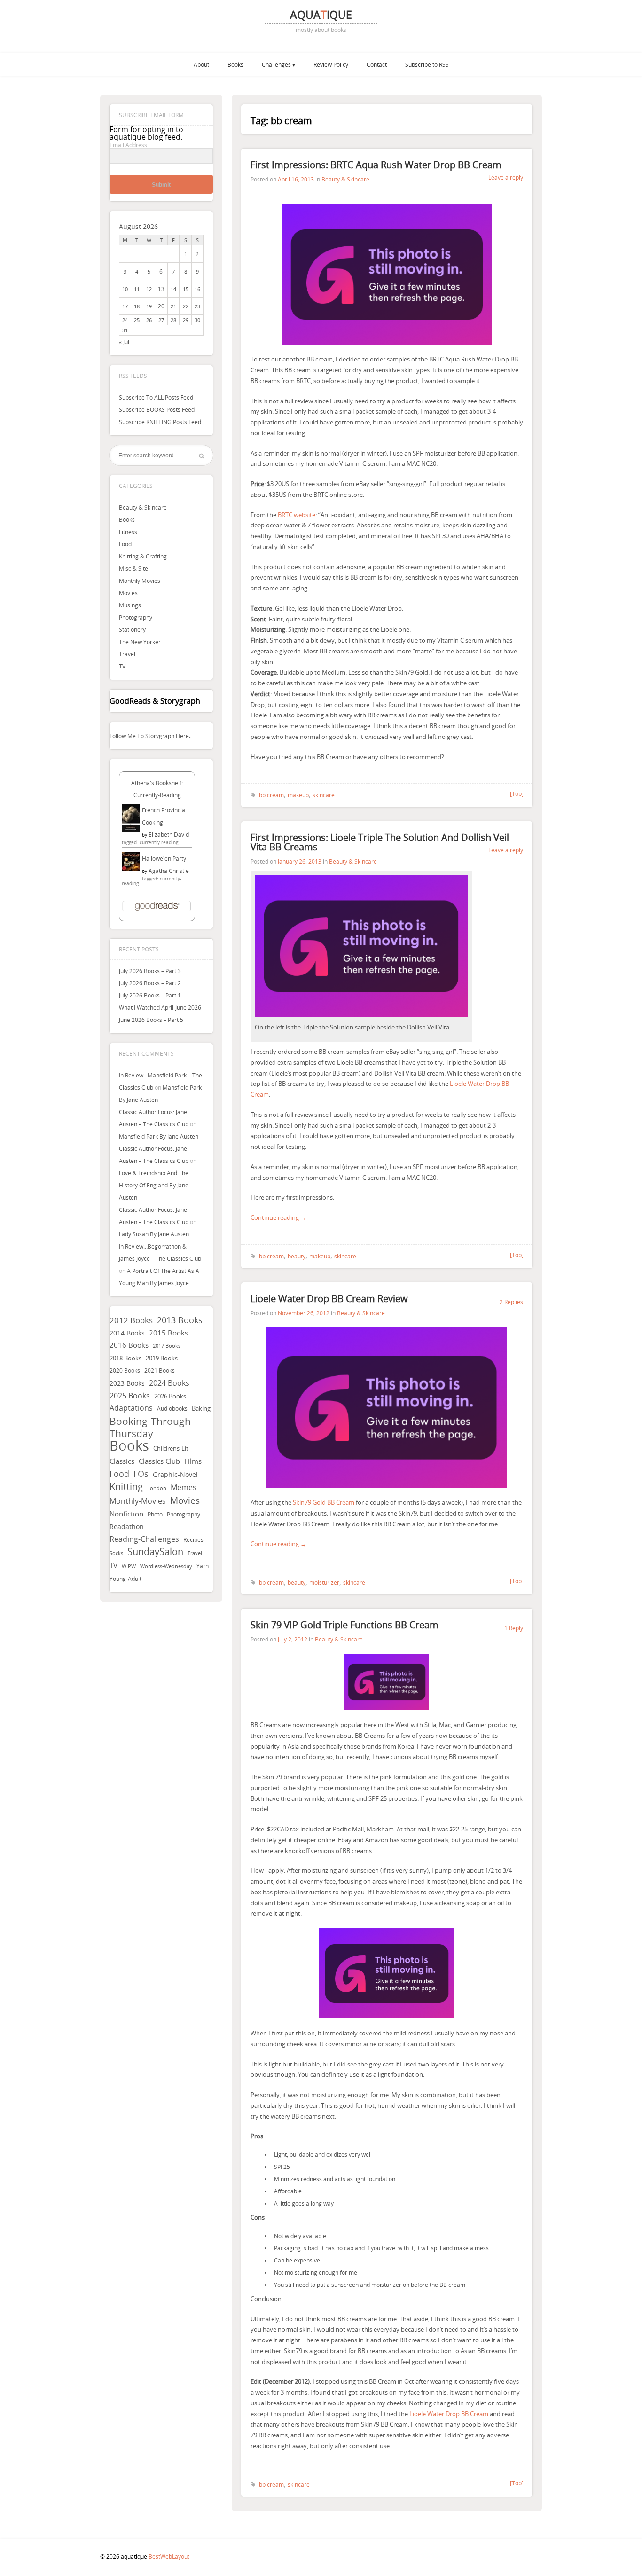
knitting (126, 1487)
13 (161, 289)
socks (116, 1553)
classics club (159, 1461)
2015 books (168, 1333)
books (129, 1445)
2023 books (127, 1383)
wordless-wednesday (166, 1566)
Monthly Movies (140, 581)
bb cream (271, 795)
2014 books (127, 1333)
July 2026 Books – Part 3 (150, 971)
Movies (128, 593)
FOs (141, 1474)
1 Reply (514, 1628)
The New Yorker (140, 642)
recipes (193, 1539)
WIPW (129, 1566)
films (193, 1461)
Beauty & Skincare (143, 507)
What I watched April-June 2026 (160, 1007)
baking (201, 1409)
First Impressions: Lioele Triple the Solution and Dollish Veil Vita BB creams (380, 842)
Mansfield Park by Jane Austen (159, 1136)
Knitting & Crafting (143, 556)
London (157, 1488)
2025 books (130, 1396)
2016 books (129, 1345)
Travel (127, 654)
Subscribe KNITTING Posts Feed (160, 422)
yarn (203, 1566)
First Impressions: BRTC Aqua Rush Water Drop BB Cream (376, 165)
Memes (184, 1488)
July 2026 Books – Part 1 (150, 995)
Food (125, 544)
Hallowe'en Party (164, 858)
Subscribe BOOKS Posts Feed (157, 409)
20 (161, 306)
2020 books (125, 1370)
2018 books (125, 1358)
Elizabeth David (169, 834)
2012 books (131, 1320)
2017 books (167, 1346)
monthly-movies (138, 1501)
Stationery (132, 629)
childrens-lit (171, 1449)
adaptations (131, 1408)
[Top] (517, 793)
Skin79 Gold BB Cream (324, 1502)
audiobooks (172, 1409)
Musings (130, 605)
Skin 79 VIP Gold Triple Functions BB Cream (344, 1625)
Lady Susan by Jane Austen (154, 1234)
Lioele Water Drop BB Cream (449, 2414)
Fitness (128, 532)
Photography (136, 617)
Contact (377, 64)
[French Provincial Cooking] (131, 830)
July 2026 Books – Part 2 (150, 983)
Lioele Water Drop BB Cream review (329, 1299)
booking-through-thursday (152, 1427)
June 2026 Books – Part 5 (151, 1020)
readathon (127, 1527)
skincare (324, 795)
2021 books (160, 1370)
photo (155, 1514)
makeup (298, 795)
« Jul (124, 342)
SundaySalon (155, 1552)
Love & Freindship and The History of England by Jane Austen (154, 1185)
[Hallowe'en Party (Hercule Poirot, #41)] (131, 868)
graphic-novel (175, 1474)
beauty (297, 1256)
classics (122, 1461)
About (201, 64)
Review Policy (331, 64)
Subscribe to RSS (427, 64)
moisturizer (324, 1582)
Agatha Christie (169, 871)
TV (122, 666)
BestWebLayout (169, 2556)
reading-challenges (144, 1539)
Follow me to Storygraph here (149, 736)
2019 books (162, 1358)
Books (235, 64)
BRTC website (297, 515)
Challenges (276, 64)
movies (185, 1500)
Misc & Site (133, 568)
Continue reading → (278, 1217)
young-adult (125, 1579)
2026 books (170, 1396)
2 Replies (511, 1302)
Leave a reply (506, 177)
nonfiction (126, 1514)
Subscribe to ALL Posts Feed (156, 397)
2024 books (169, 1383)
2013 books (180, 1320)
